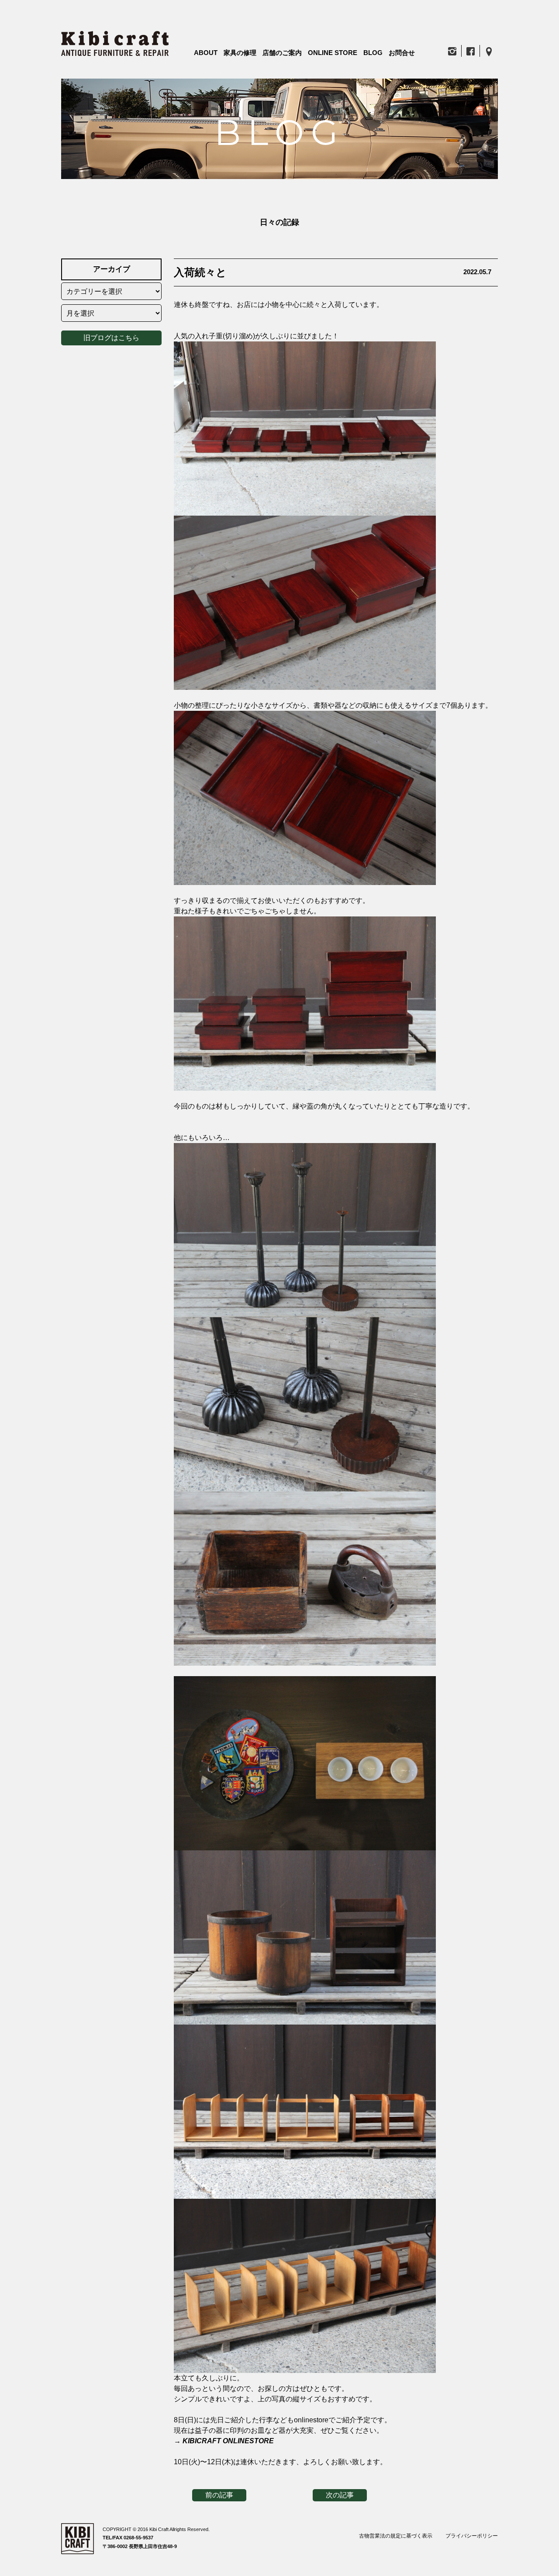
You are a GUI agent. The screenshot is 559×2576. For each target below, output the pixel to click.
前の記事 (219, 2495)
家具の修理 (240, 53)
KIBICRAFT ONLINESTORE (228, 2441)
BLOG (373, 53)
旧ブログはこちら (111, 338)
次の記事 (340, 2495)
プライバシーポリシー (472, 2536)
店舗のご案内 (282, 53)
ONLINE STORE (333, 53)
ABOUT (206, 53)
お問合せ (402, 53)
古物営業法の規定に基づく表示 (396, 2536)
